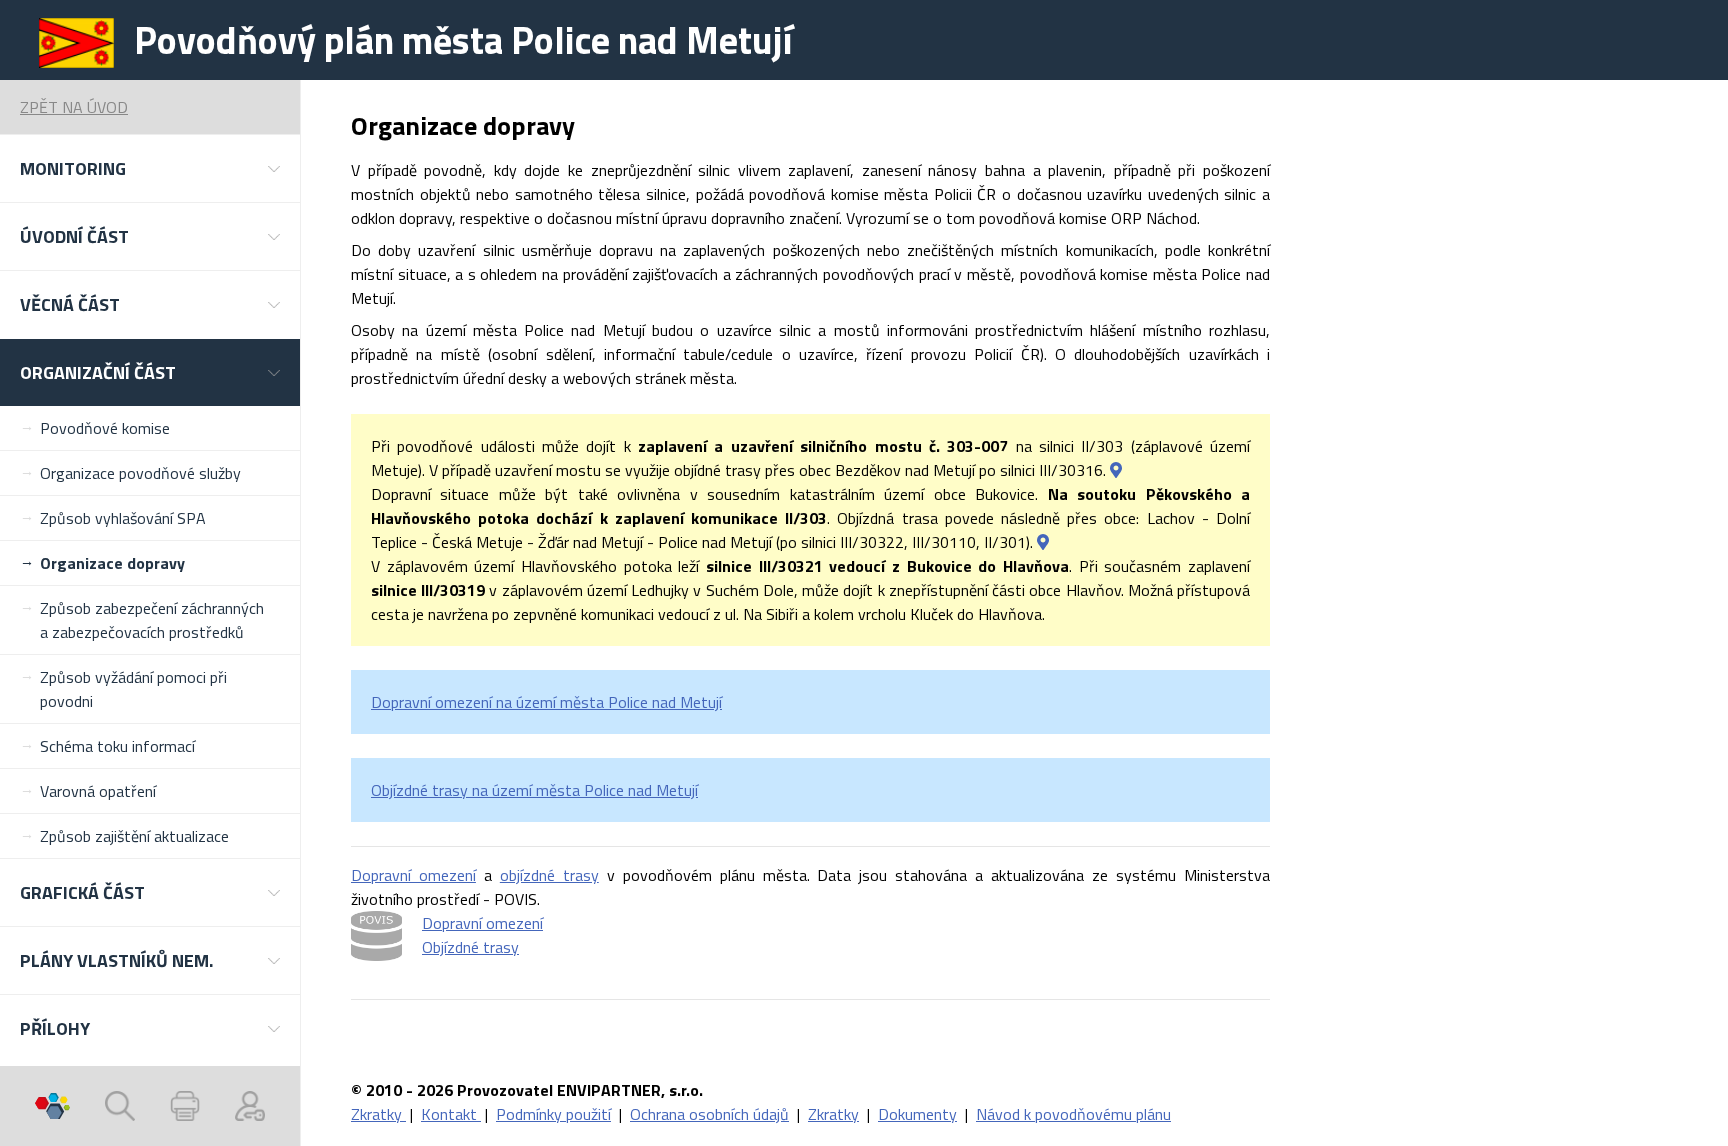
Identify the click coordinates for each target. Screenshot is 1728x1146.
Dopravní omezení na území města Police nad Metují (546, 702)
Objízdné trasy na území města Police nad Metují (534, 790)
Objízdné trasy (470, 947)
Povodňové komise (105, 428)
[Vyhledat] (120, 1106)
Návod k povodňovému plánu (1073, 1114)
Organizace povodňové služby (140, 473)
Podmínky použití (553, 1114)
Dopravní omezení (413, 875)
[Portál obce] (52, 1106)
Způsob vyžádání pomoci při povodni (133, 689)
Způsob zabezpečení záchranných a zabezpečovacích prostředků (152, 620)
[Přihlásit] (250, 1106)
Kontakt (451, 1114)
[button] (150, 168)
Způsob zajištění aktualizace (134, 836)
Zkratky (378, 1114)
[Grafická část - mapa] (1116, 470)
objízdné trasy (549, 875)
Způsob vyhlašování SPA (123, 518)
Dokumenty (917, 1114)
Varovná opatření (98, 791)
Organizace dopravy (112, 563)
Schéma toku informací (117, 746)
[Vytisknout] (185, 1106)
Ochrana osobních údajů (709, 1114)
